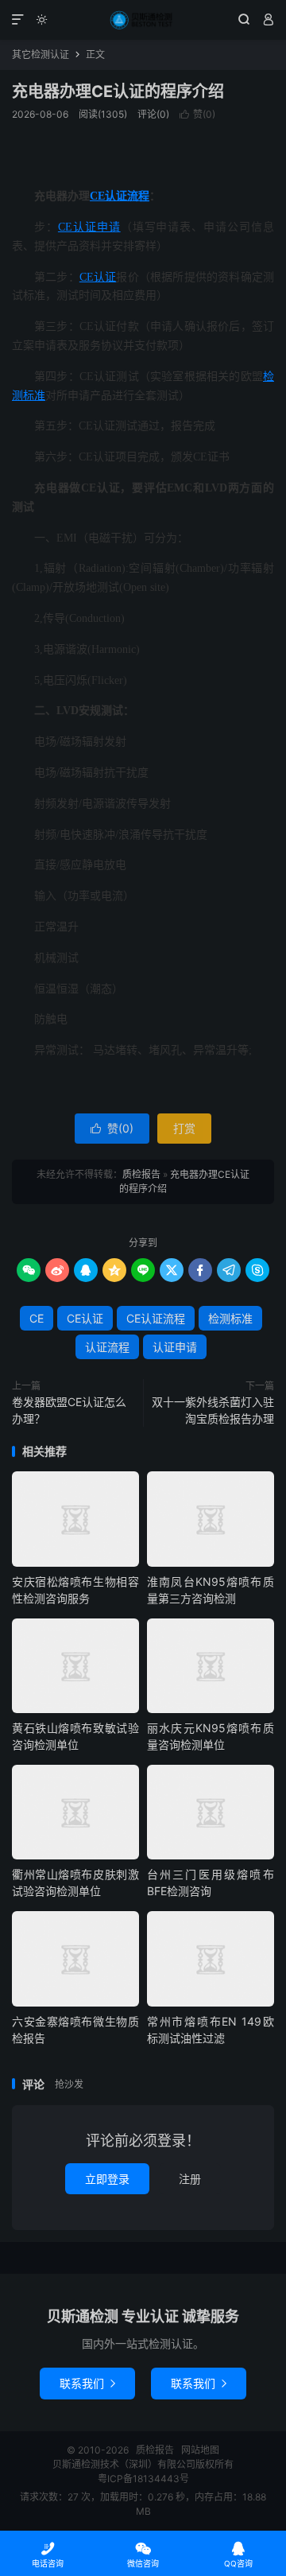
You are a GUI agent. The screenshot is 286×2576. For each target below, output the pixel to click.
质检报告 (143, 20)
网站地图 (200, 2450)
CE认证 (98, 277)
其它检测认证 (41, 54)
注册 (190, 2179)
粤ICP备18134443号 (143, 2479)
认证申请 (97, 227)
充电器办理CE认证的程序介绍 (118, 91)
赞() (197, 114)
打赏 (184, 1128)
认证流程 (107, 1347)
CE (65, 227)
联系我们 (87, 2383)
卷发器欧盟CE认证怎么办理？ (69, 1410)
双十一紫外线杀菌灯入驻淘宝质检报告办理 (213, 1410)
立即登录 (107, 2179)
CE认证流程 (120, 196)
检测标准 (230, 1318)
